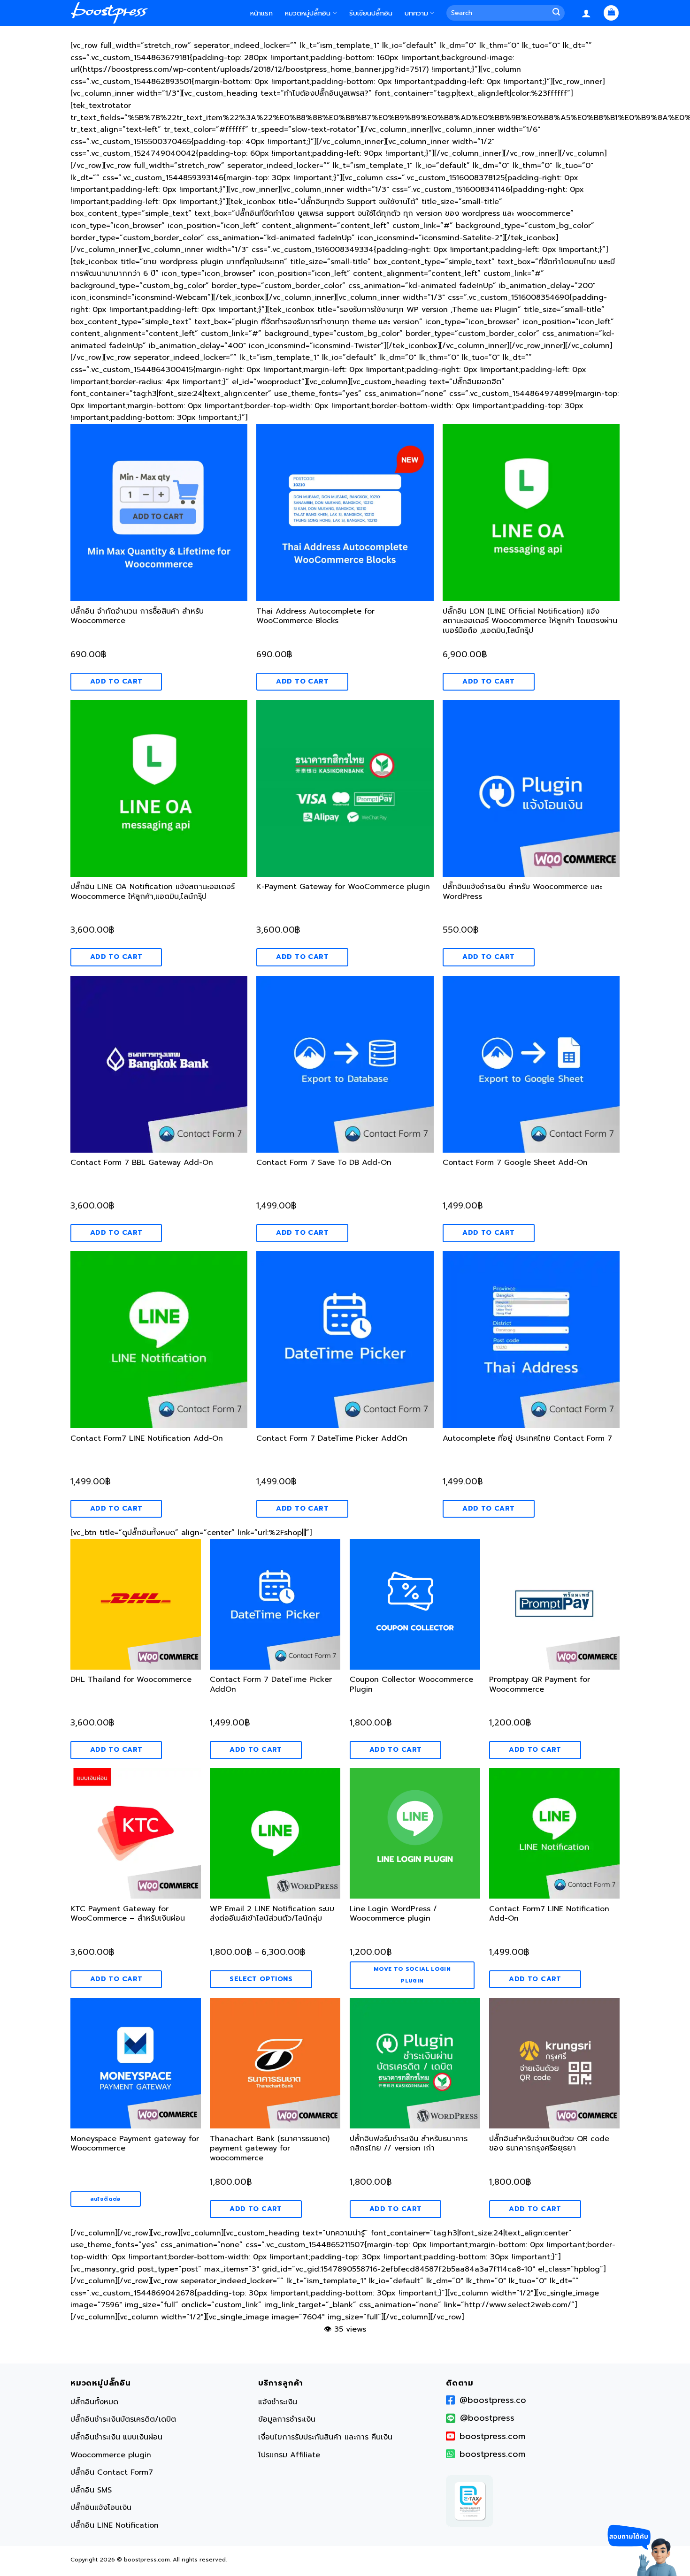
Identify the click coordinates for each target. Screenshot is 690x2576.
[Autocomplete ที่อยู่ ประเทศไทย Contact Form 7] (531, 1340)
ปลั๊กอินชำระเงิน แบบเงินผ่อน (116, 2437)
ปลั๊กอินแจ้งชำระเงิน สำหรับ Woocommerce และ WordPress (522, 892)
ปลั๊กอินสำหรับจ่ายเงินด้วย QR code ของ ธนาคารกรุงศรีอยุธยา (549, 2144)
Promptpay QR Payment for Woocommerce (540, 1685)
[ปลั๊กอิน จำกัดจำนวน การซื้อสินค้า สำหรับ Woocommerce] (159, 513)
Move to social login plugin (412, 1975)
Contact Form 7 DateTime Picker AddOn (332, 1439)
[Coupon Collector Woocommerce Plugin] (415, 1604)
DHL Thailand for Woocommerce (131, 1680)
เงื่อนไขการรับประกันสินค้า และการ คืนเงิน (325, 2437)
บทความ (416, 13)
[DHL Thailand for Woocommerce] (136, 1604)
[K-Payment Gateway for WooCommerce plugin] (345, 788)
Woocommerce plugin (111, 2455)
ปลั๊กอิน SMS (91, 2490)
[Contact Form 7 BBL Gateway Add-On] (159, 1064)
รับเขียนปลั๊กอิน (371, 13)
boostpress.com (492, 2436)
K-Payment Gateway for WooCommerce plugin (343, 887)
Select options (261, 1979)
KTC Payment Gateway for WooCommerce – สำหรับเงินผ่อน (128, 1914)
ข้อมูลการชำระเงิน (287, 2419)
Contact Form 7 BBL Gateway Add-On (142, 1163)
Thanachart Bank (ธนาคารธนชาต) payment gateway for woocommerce (270, 2149)
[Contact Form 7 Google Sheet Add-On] (531, 1064)
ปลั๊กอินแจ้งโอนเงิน (101, 2508)
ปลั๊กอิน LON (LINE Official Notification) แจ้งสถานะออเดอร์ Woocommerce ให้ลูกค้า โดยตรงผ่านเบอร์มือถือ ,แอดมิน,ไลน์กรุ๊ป (530, 622)
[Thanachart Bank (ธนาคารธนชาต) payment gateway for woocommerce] (275, 2063)
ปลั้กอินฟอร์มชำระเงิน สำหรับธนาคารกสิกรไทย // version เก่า (409, 2144)
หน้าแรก (261, 13)
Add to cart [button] (116, 681)
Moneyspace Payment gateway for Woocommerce (135, 2144)
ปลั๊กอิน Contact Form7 (112, 2472)
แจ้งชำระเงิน (278, 2402)
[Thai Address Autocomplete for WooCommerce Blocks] (345, 513)
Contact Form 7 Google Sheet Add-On (515, 1163)
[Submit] (558, 13)
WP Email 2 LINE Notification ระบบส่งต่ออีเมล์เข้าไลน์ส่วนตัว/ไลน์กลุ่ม (272, 1914)
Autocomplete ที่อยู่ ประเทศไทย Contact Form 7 (527, 1439)
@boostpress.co (493, 2400)
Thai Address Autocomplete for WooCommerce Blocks (315, 617)
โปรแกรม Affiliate (289, 2455)
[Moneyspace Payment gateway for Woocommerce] (136, 2063)
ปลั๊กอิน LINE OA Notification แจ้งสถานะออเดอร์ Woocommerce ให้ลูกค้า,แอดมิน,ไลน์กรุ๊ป (153, 892)
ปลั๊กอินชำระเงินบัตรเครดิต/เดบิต (123, 2419)
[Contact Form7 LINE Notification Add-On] (159, 1340)
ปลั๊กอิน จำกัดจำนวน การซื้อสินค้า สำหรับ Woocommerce (137, 617)
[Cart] (611, 13)
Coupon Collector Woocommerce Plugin (411, 1685)
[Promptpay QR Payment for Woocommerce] (554, 1604)
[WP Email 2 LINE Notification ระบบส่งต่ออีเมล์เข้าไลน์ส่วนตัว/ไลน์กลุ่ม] (275, 1833)
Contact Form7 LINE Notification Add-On (147, 1439)
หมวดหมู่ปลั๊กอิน (308, 13)
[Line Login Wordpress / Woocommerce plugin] (415, 1833)
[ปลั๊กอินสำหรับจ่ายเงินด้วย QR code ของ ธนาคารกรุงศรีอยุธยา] (554, 2063)
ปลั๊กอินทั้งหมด (94, 2402)
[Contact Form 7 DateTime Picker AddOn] (345, 1340)
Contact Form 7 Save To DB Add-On (324, 1163)
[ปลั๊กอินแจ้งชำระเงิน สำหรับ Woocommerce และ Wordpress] (531, 788)
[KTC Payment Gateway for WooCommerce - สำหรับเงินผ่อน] (136, 1833)
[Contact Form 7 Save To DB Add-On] (345, 1064)
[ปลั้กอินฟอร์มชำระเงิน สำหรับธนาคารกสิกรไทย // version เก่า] (415, 2063)
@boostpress (487, 2418)
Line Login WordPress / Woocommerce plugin (393, 1914)
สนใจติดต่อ (106, 2199)
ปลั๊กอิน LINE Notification (115, 2525)
